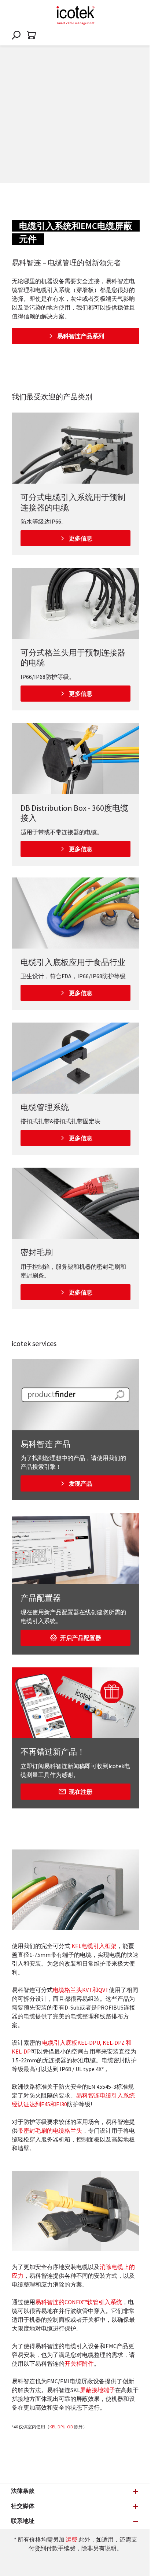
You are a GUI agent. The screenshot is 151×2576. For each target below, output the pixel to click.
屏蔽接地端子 (97, 2390)
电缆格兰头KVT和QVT (81, 1990)
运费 (71, 2539)
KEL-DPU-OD (61, 2427)
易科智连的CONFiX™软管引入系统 (79, 2302)
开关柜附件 (79, 2364)
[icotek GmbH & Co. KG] (75, 15)
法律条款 (23, 2491)
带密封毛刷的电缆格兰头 (50, 2130)
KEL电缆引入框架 (94, 1946)
